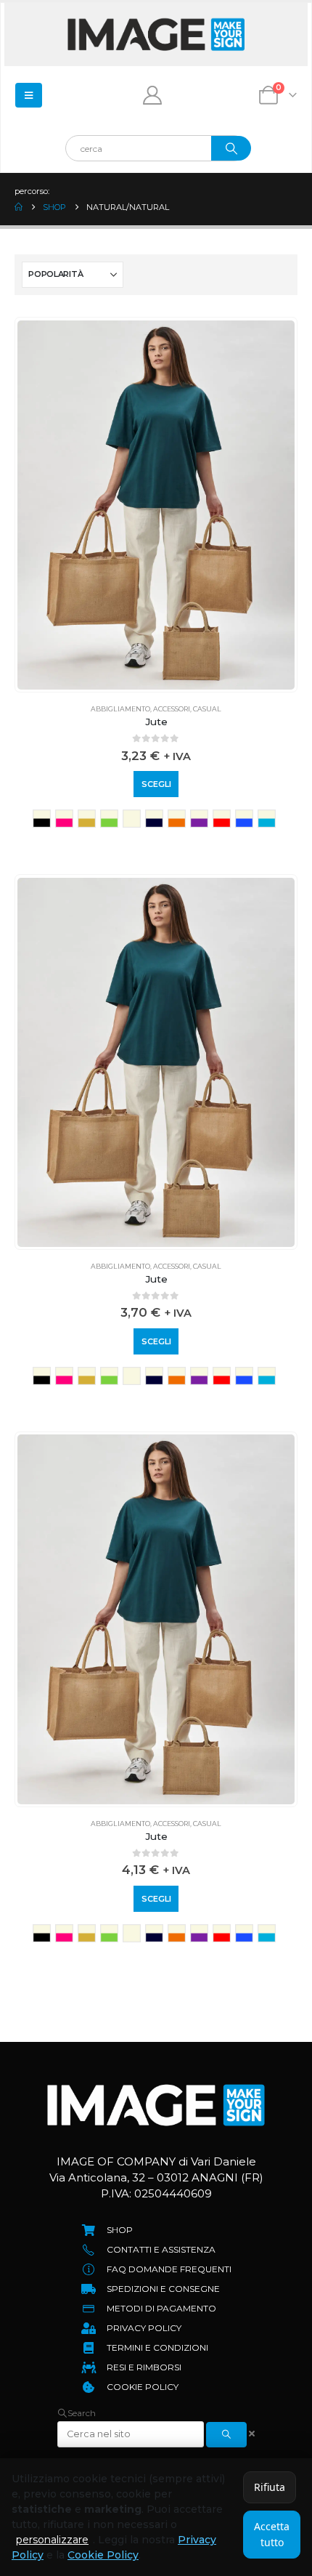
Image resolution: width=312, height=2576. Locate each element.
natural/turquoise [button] (267, 819)
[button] (77, 2413)
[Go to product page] (156, 505)
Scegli (156, 784)
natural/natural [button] (132, 819)
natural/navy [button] (154, 819)
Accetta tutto (272, 2534)
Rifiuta (270, 2487)
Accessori (172, 709)
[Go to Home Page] (19, 207)
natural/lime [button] (109, 819)
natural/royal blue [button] (244, 819)
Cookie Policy (103, 2555)
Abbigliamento (120, 709)
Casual (207, 709)
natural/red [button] (222, 819)
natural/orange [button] (177, 819)
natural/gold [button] (87, 819)
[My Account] (153, 95)
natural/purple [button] (199, 819)
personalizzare (52, 2540)
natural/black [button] (42, 819)
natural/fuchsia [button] (64, 819)
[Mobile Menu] (29, 95)
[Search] (231, 148)
